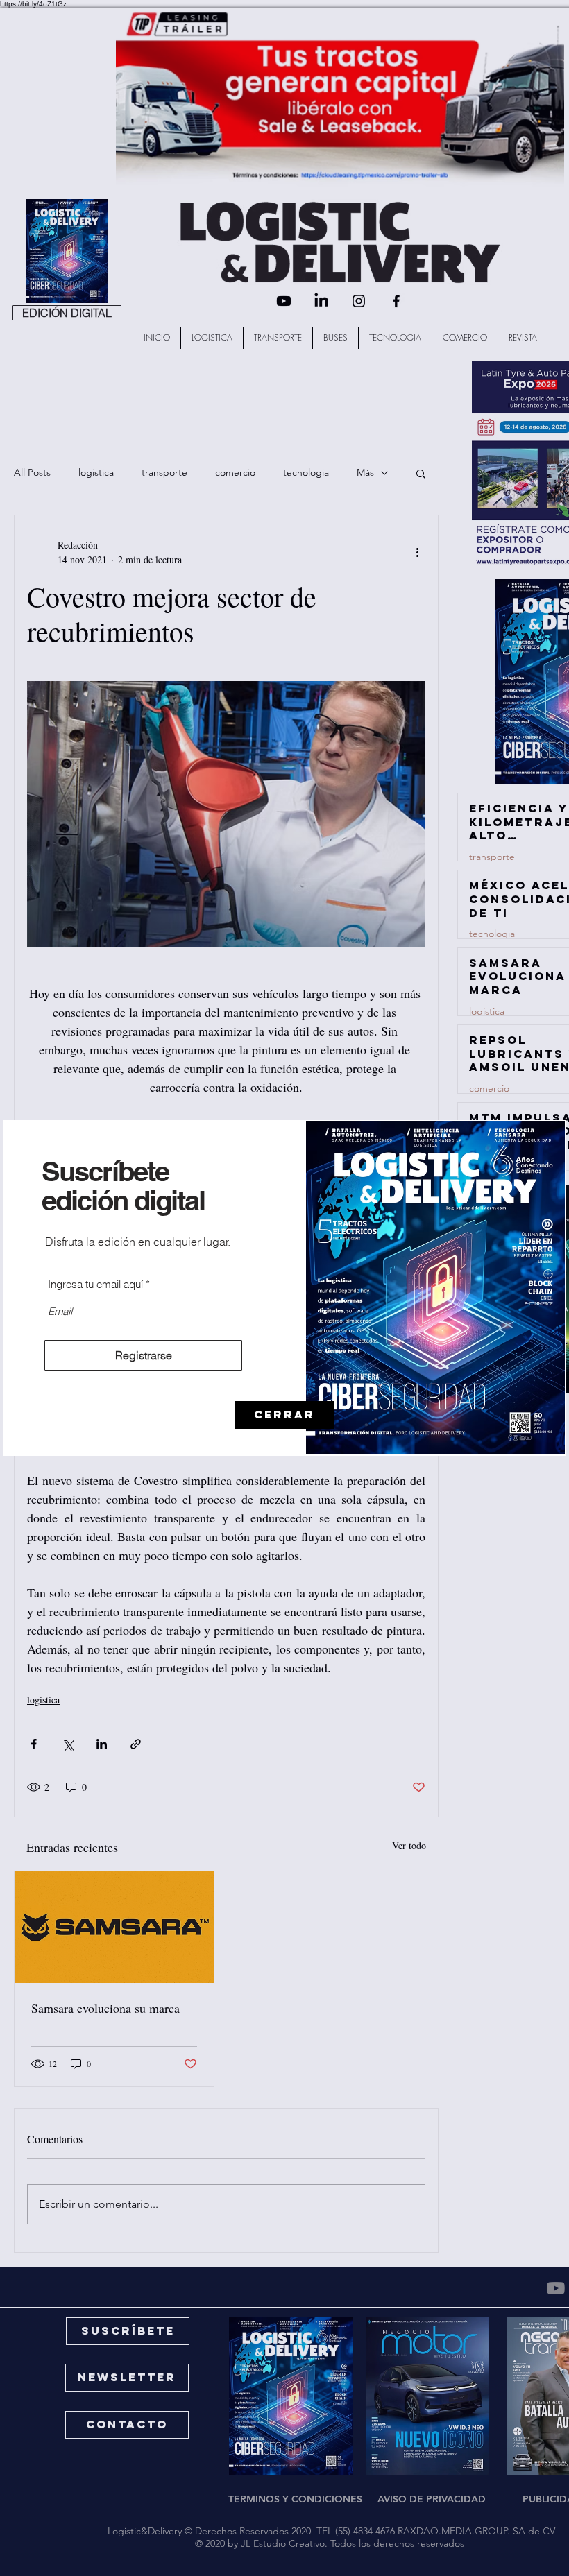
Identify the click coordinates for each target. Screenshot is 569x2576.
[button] (284, 1415)
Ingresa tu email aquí (95, 1284)
